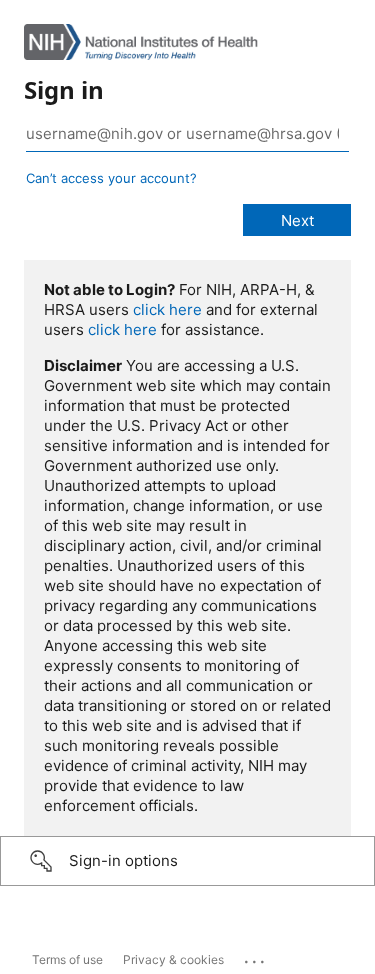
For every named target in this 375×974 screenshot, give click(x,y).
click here (167, 309)
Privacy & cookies (173, 959)
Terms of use (67, 959)
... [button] (256, 957)
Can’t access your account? (111, 178)
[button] (187, 861)
